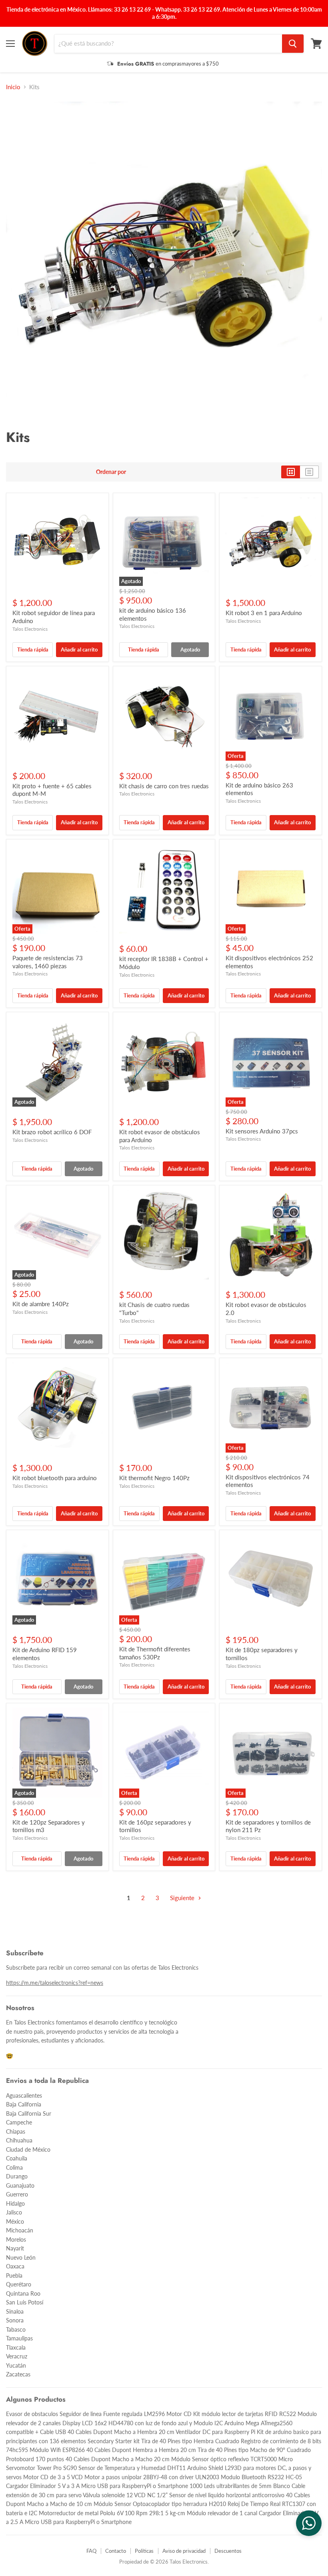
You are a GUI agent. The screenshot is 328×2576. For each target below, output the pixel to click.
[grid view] (291, 472)
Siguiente (183, 1898)
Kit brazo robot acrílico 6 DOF (52, 1132)
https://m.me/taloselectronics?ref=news (55, 1983)
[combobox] (168, 44)
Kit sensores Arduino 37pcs (262, 1131)
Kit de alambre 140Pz (41, 1304)
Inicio (13, 87)
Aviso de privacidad (184, 2551)
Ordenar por (111, 472)
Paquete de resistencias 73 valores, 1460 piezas (48, 962)
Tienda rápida (33, 649)
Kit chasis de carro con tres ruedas (164, 786)
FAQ (91, 2551)
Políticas (144, 2551)
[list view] (309, 472)
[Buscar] (293, 44)
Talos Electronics (30, 629)
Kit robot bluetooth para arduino (55, 1478)
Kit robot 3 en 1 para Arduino (264, 613)
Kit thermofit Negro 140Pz (154, 1478)
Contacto (116, 2551)
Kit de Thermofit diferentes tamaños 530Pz (155, 1653)
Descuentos (228, 2551)
